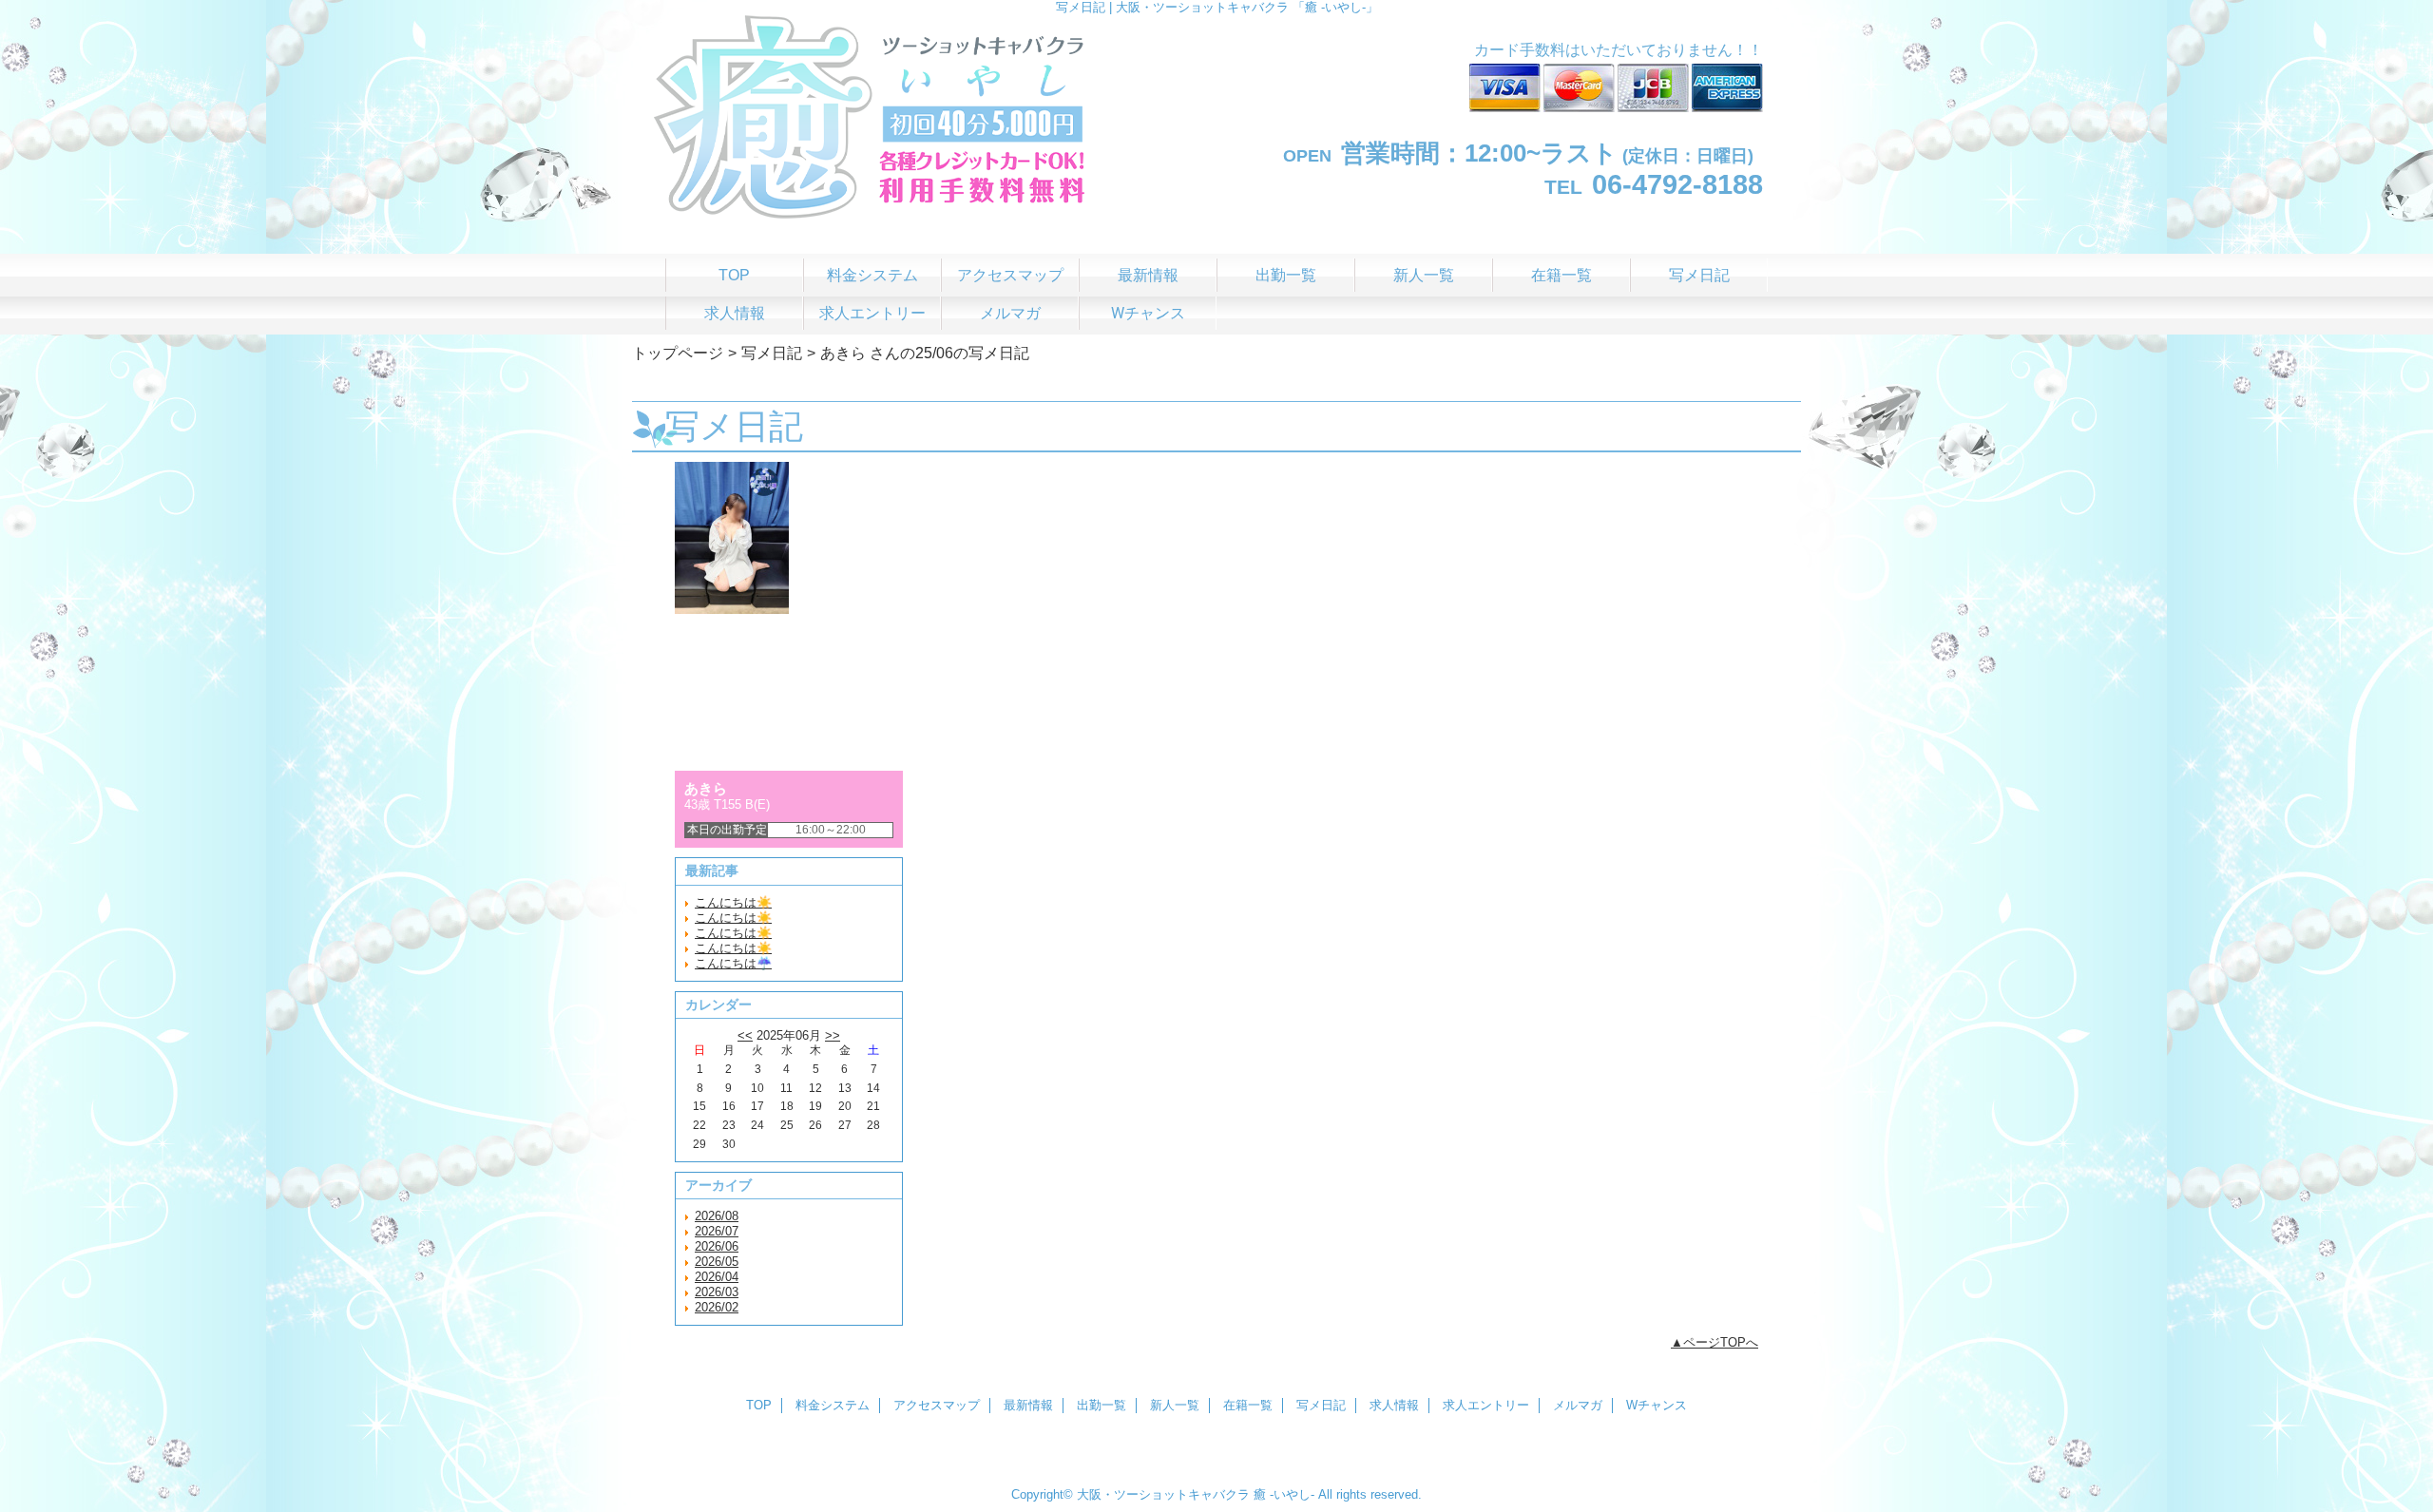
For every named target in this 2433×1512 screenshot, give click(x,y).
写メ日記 (772, 353)
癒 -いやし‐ (1284, 1494)
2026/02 (717, 1307)
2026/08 (717, 1216)
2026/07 (717, 1231)
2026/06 (717, 1246)
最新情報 (1028, 1405)
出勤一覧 (1102, 1405)
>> (833, 1035)
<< (745, 1035)
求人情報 (1394, 1405)
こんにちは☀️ (733, 902)
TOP (734, 275)
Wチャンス (1657, 1405)
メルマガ (1578, 1405)
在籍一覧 (1248, 1405)
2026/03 (717, 1292)
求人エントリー (1486, 1405)
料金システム (833, 1405)
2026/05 (717, 1262)
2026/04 (717, 1277)
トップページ (678, 353)
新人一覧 (1175, 1405)
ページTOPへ (1721, 1342)
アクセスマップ (937, 1405)
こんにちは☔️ (733, 963)
